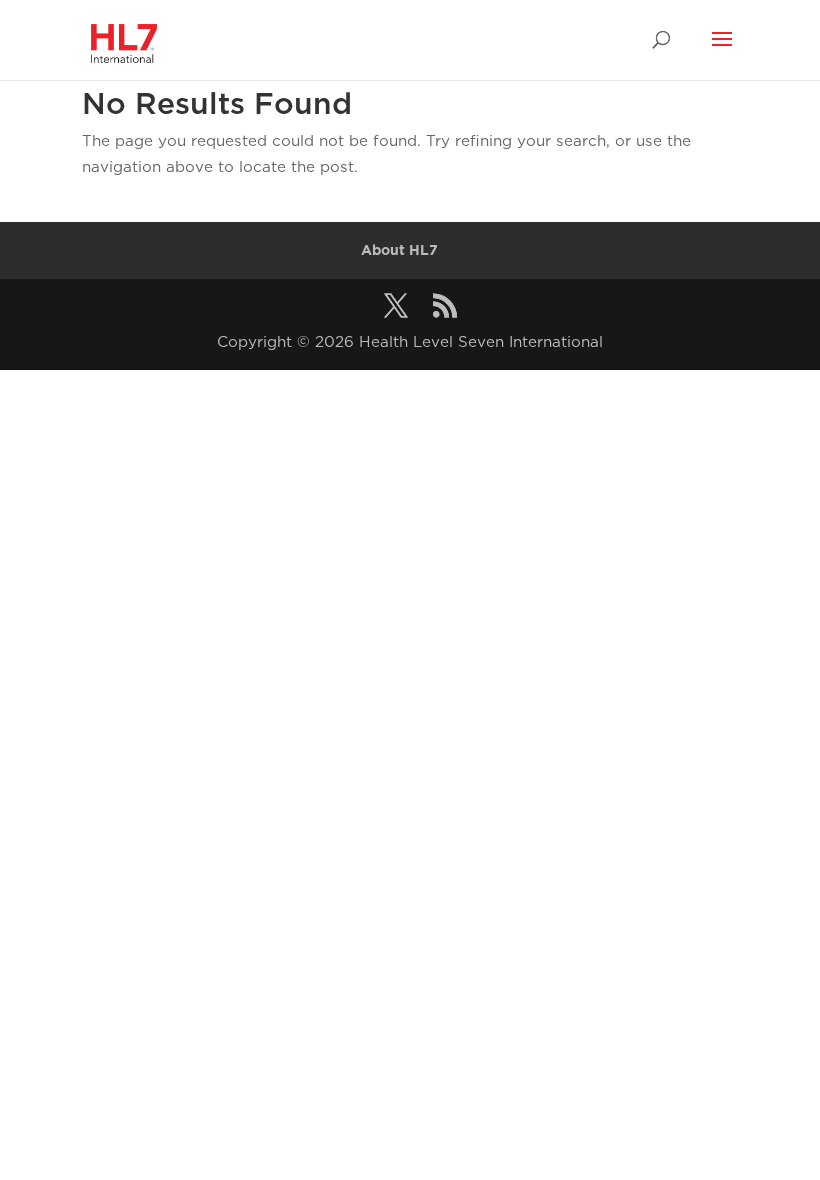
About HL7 (399, 250)
